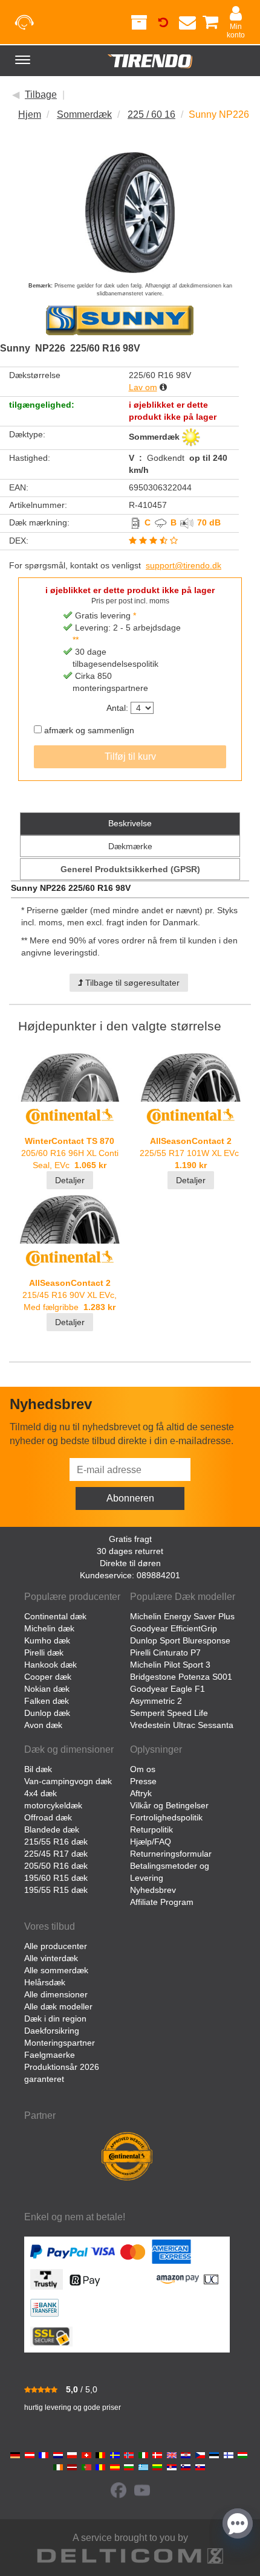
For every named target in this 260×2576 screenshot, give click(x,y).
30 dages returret (130, 1551)
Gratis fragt (130, 1539)
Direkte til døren (130, 1563)
